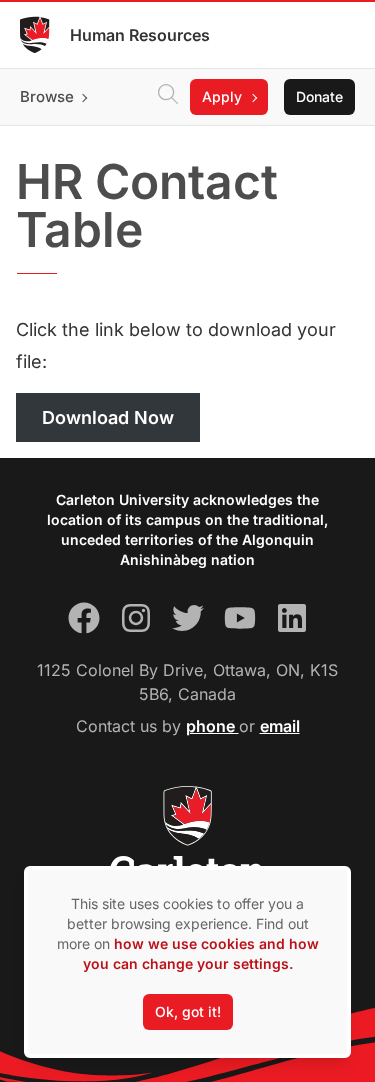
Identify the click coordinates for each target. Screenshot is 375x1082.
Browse (47, 96)
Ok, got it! (188, 1011)
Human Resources (140, 35)
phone (212, 726)
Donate (319, 96)
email (280, 726)
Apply (222, 96)
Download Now (108, 417)
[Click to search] (168, 97)
